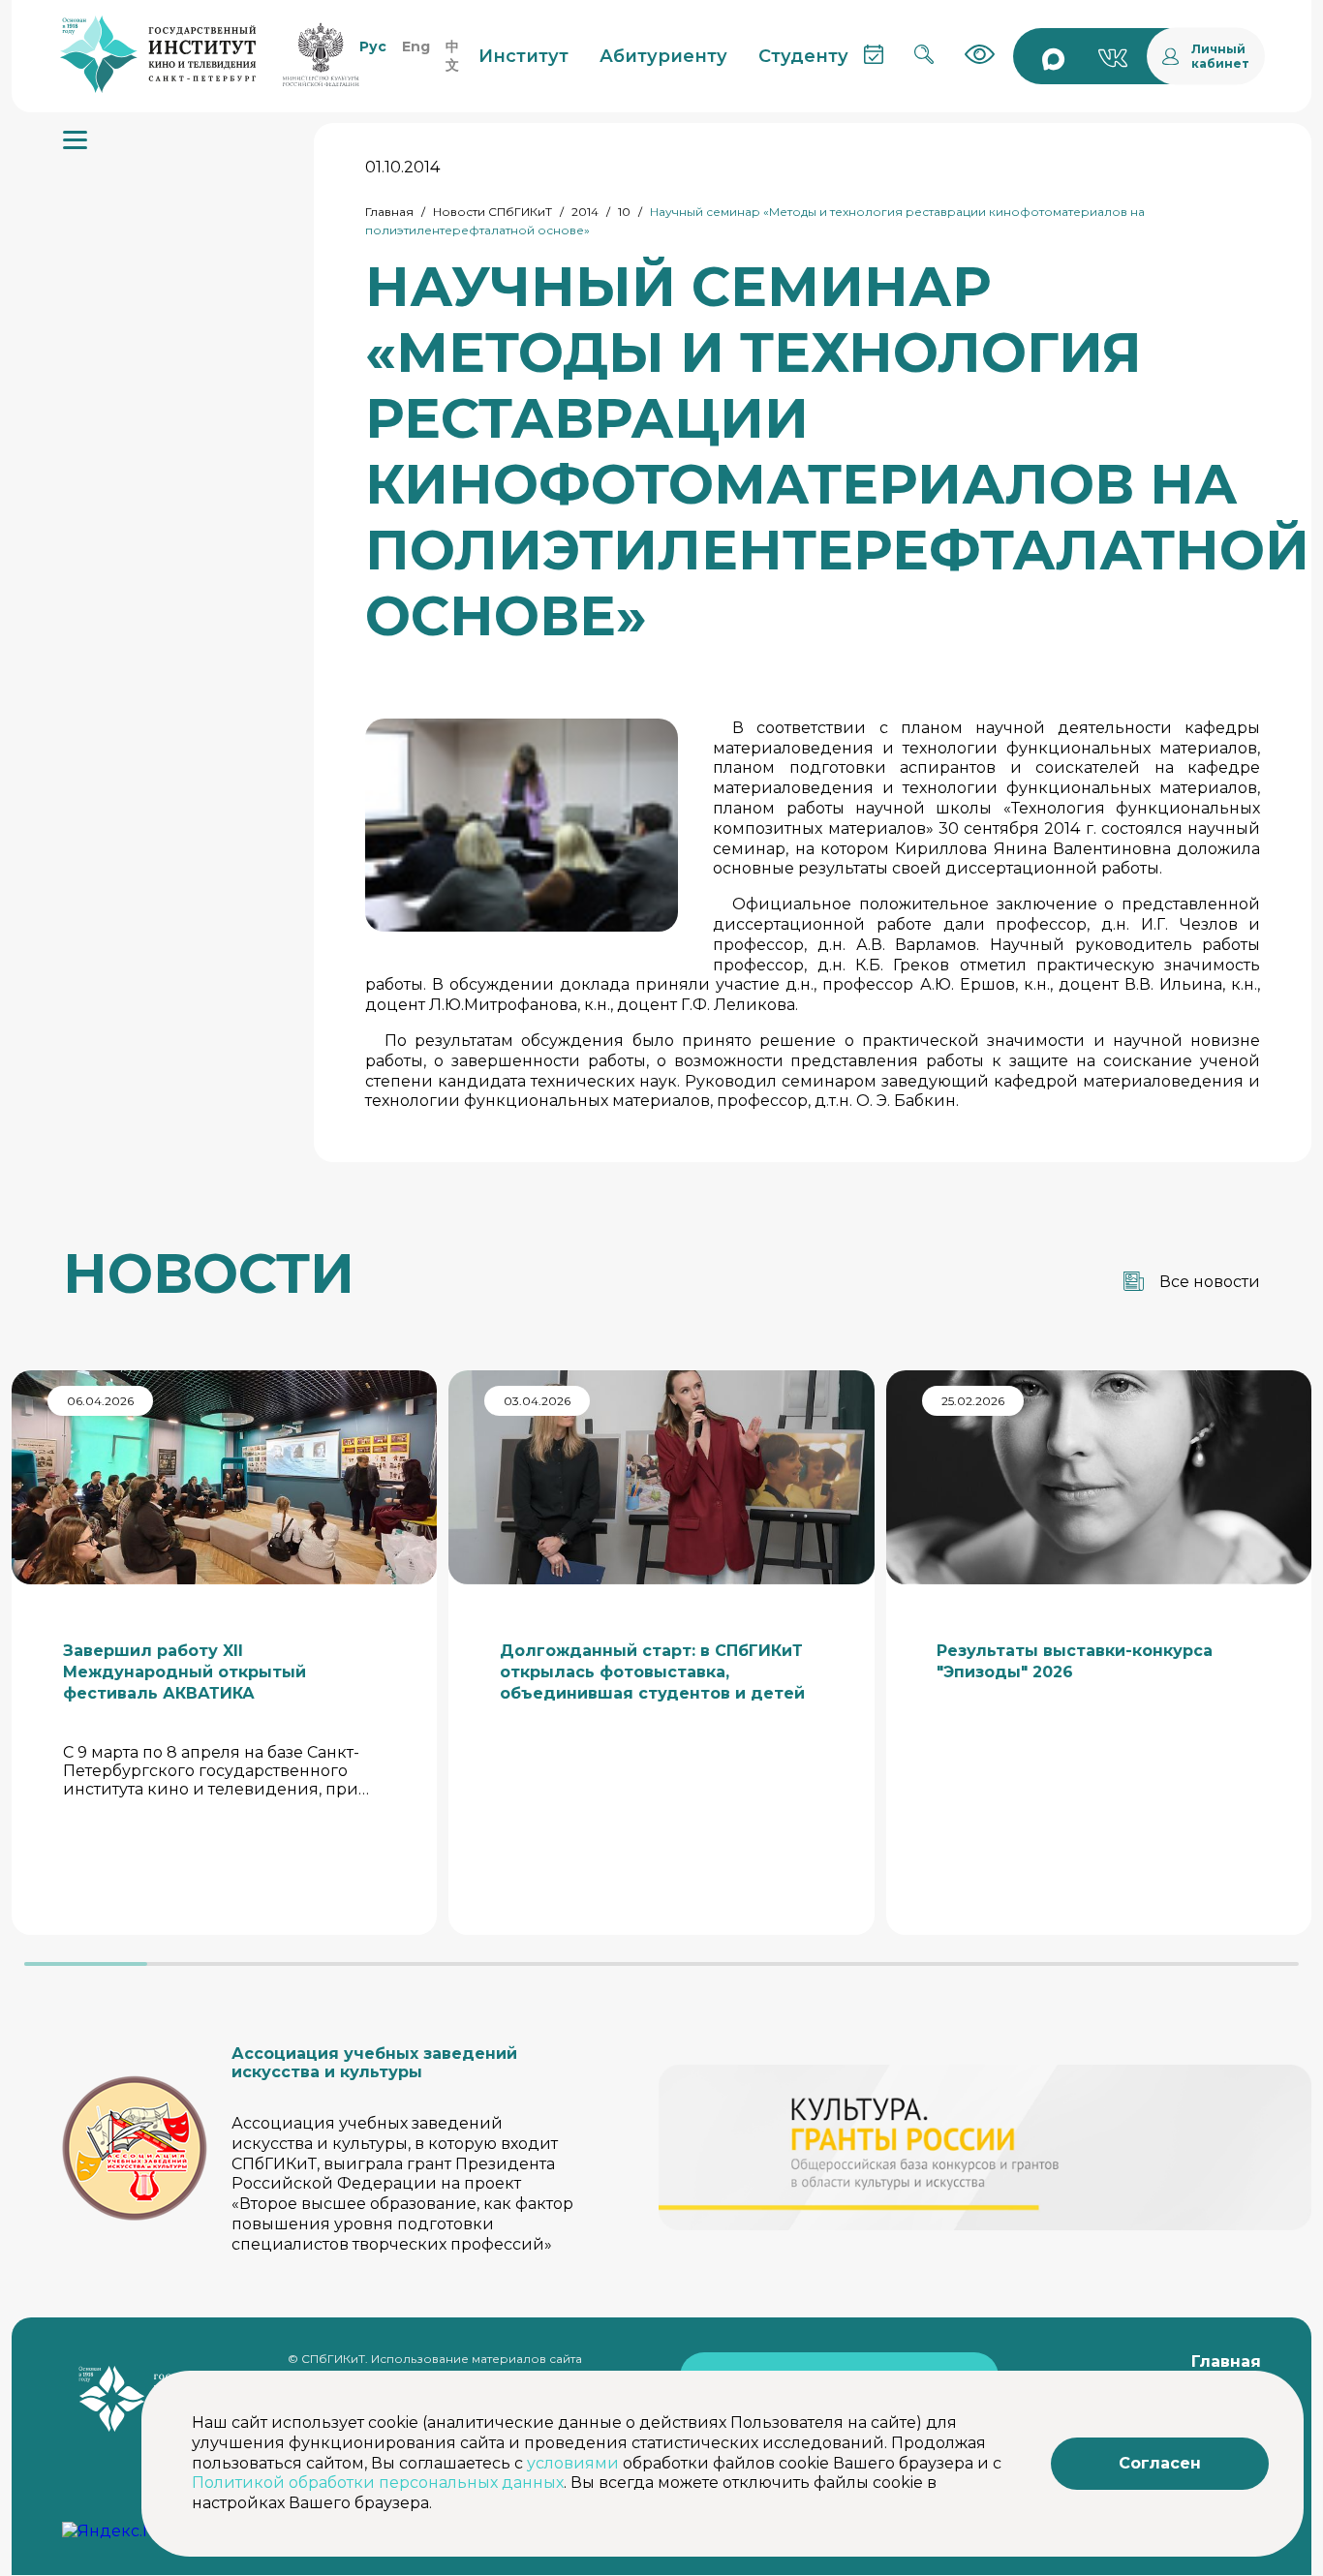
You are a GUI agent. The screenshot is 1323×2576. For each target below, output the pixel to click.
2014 (585, 212)
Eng (416, 46)
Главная (389, 212)
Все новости (1210, 1282)
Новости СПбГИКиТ (492, 212)
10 (624, 212)
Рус (373, 46)
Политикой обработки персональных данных (378, 2483)
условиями (573, 2463)
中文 (452, 56)
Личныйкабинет (1220, 56)
